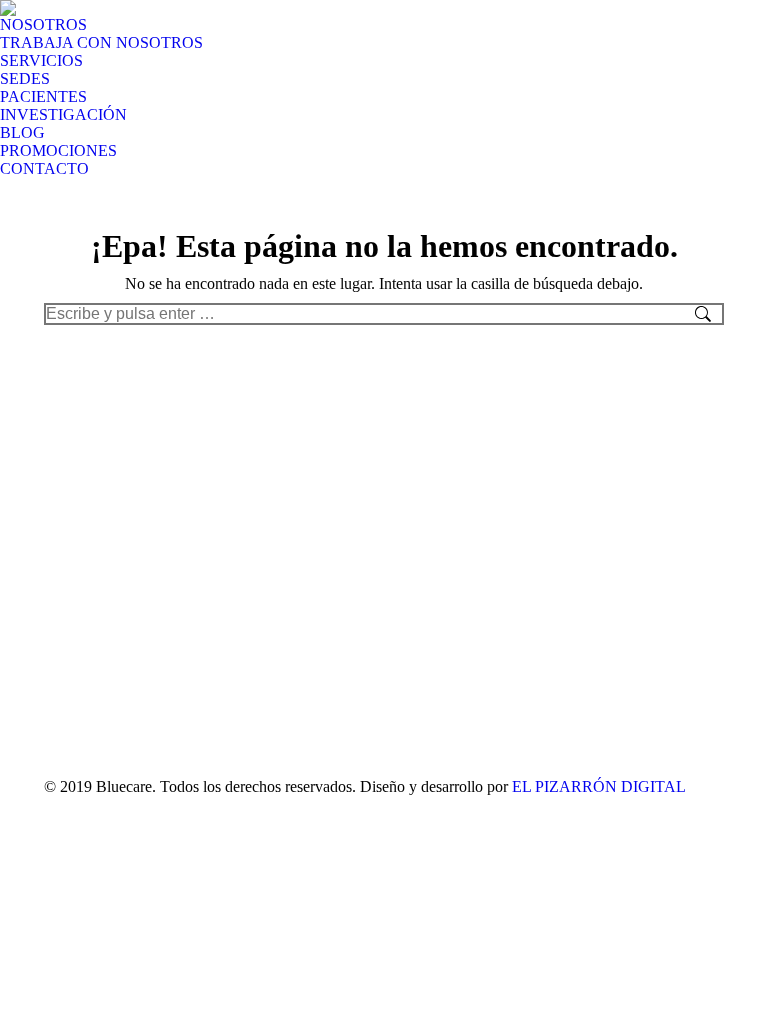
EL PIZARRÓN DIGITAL (599, 786)
